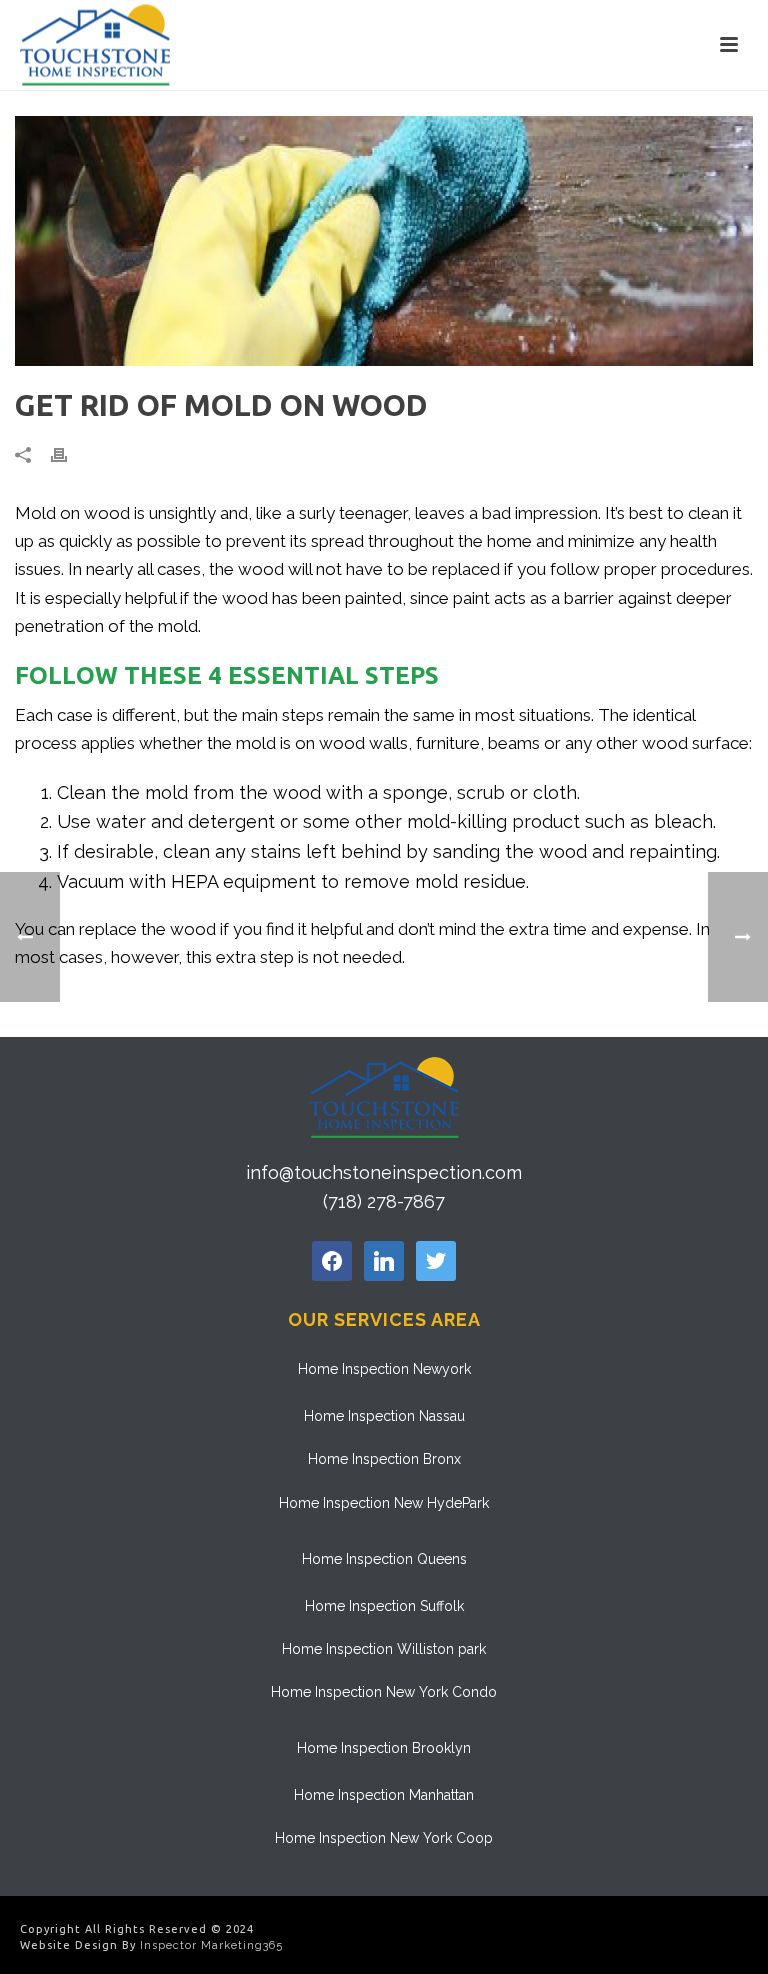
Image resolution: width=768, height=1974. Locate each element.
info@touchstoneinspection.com (384, 1172)
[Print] (69, 454)
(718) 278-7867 (384, 1201)
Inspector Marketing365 (211, 1945)
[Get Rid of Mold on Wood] (384, 241)
